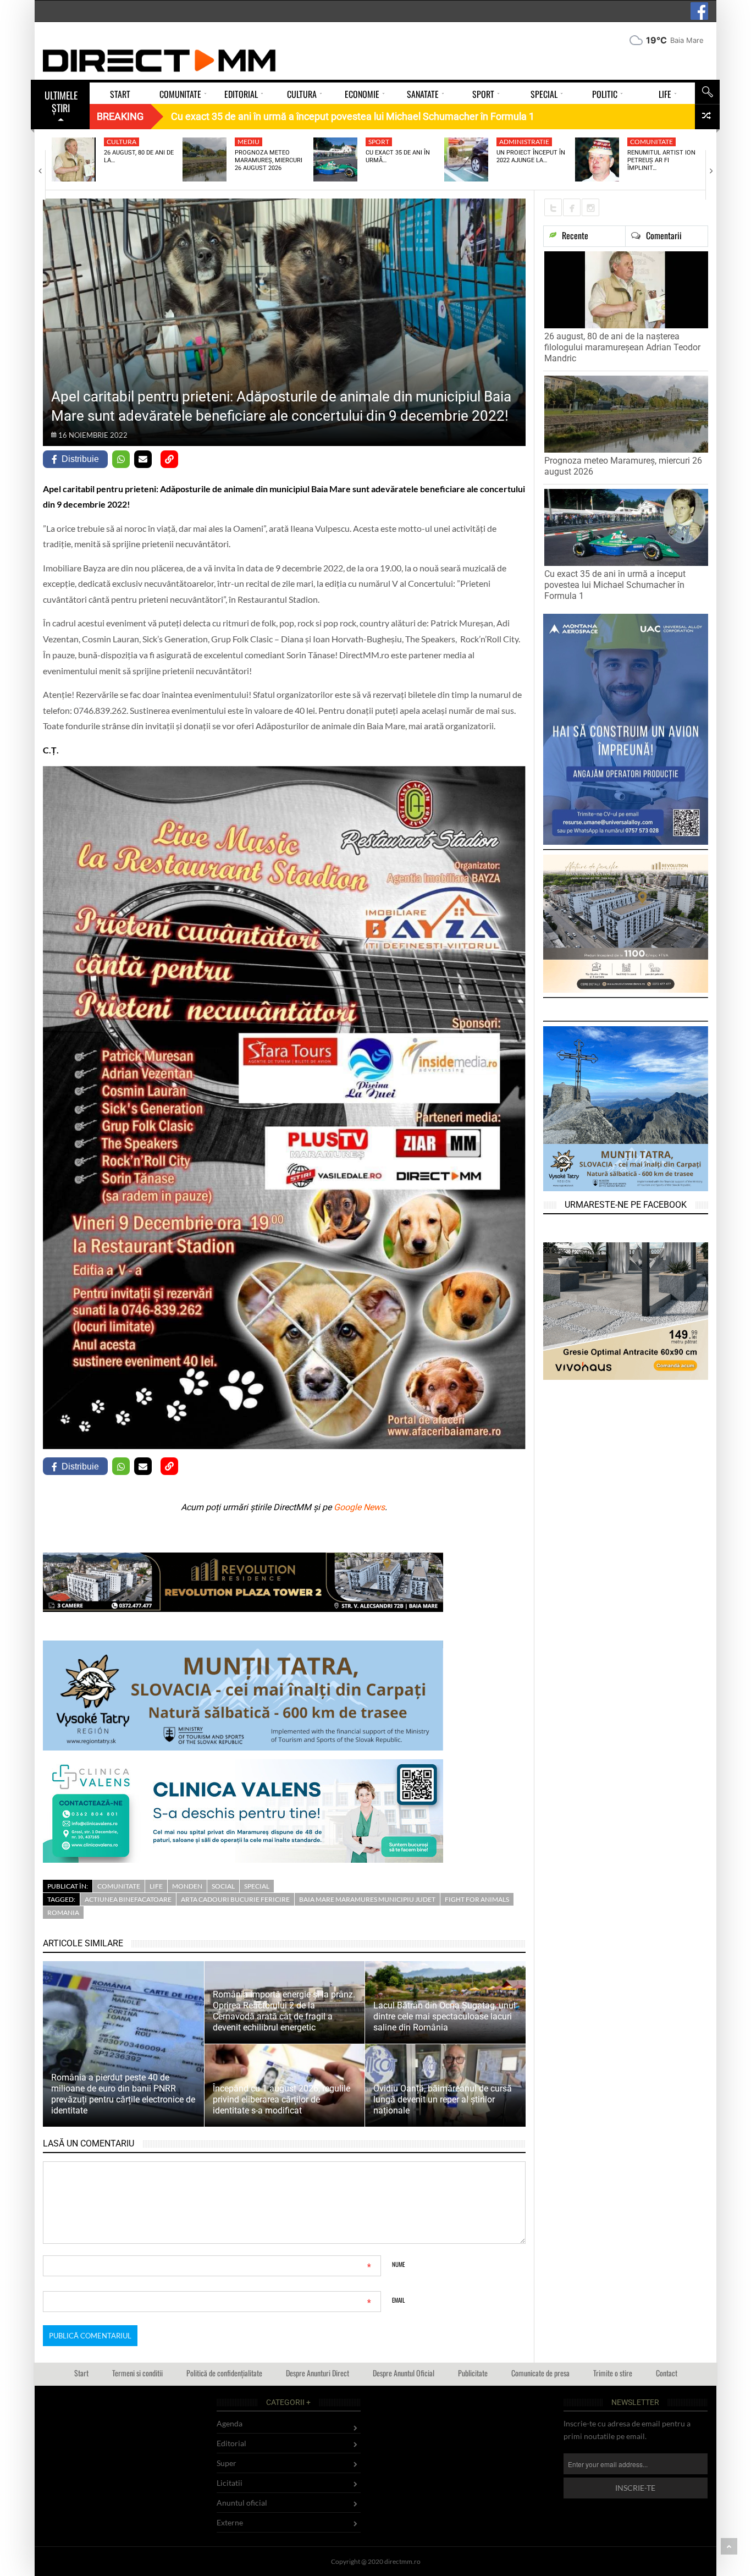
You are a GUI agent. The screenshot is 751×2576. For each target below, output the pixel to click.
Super (227, 2463)
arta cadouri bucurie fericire (235, 1899)
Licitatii (230, 2483)
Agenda (230, 2423)
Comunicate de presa (540, 2373)
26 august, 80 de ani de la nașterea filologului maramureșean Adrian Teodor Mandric (622, 347)
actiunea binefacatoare (128, 1899)
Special (257, 1886)
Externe (230, 2522)
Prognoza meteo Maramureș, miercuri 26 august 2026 (269, 161)
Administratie (524, 142)
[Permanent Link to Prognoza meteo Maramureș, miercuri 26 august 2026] (205, 159)
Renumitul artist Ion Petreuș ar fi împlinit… (661, 161)
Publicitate (473, 2373)
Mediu (249, 142)
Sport (379, 142)
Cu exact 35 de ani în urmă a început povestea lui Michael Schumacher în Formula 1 (615, 585)
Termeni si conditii (137, 2373)
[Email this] (143, 459)
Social (223, 1886)
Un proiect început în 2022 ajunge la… (531, 156)
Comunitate (651, 142)
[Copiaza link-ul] (169, 459)
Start (81, 2373)
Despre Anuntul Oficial (404, 2373)
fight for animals (477, 1899)
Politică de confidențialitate (224, 2373)
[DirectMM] (159, 60)
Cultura (122, 142)
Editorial (231, 2443)
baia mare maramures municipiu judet (367, 1899)
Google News (359, 1507)
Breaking (120, 116)
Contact (667, 2373)
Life (156, 1886)
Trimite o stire (613, 2373)
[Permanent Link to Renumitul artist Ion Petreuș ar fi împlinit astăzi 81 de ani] (597, 159)
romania (63, 1912)
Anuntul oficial (242, 2503)
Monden (187, 1886)
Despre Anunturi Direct (317, 2373)
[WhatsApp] (121, 459)
